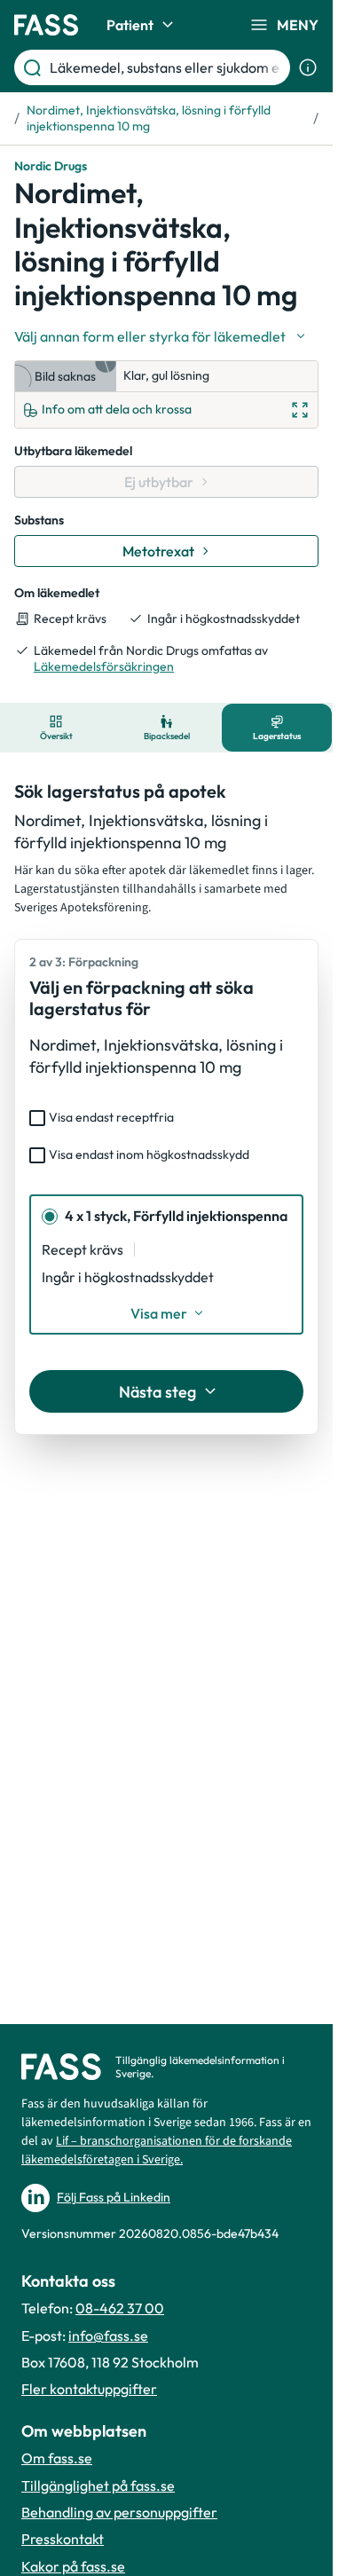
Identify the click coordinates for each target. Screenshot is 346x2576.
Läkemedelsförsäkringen (104, 666)
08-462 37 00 (120, 2308)
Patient (130, 25)
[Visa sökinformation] (308, 67)
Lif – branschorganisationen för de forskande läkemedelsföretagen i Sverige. (157, 2151)
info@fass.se (108, 2336)
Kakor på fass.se (73, 2566)
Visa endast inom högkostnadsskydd (149, 1154)
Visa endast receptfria (111, 1117)
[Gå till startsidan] (46, 25)
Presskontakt (63, 2539)
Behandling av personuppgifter (119, 2512)
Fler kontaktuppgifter (89, 2389)
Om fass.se (57, 2458)
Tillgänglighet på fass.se (98, 2485)
